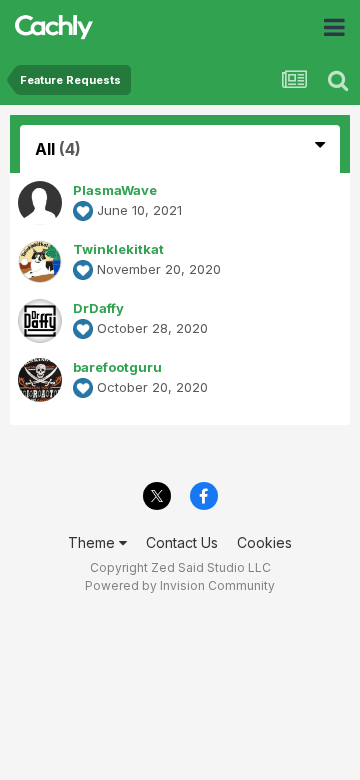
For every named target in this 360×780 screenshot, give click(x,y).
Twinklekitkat (118, 249)
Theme (93, 542)
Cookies (264, 542)
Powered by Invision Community (180, 585)
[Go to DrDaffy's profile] (40, 321)
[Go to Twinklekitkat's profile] (40, 262)
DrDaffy (98, 308)
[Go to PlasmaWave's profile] (40, 203)
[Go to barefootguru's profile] (40, 380)
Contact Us (182, 542)
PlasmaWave (115, 190)
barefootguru (117, 367)
